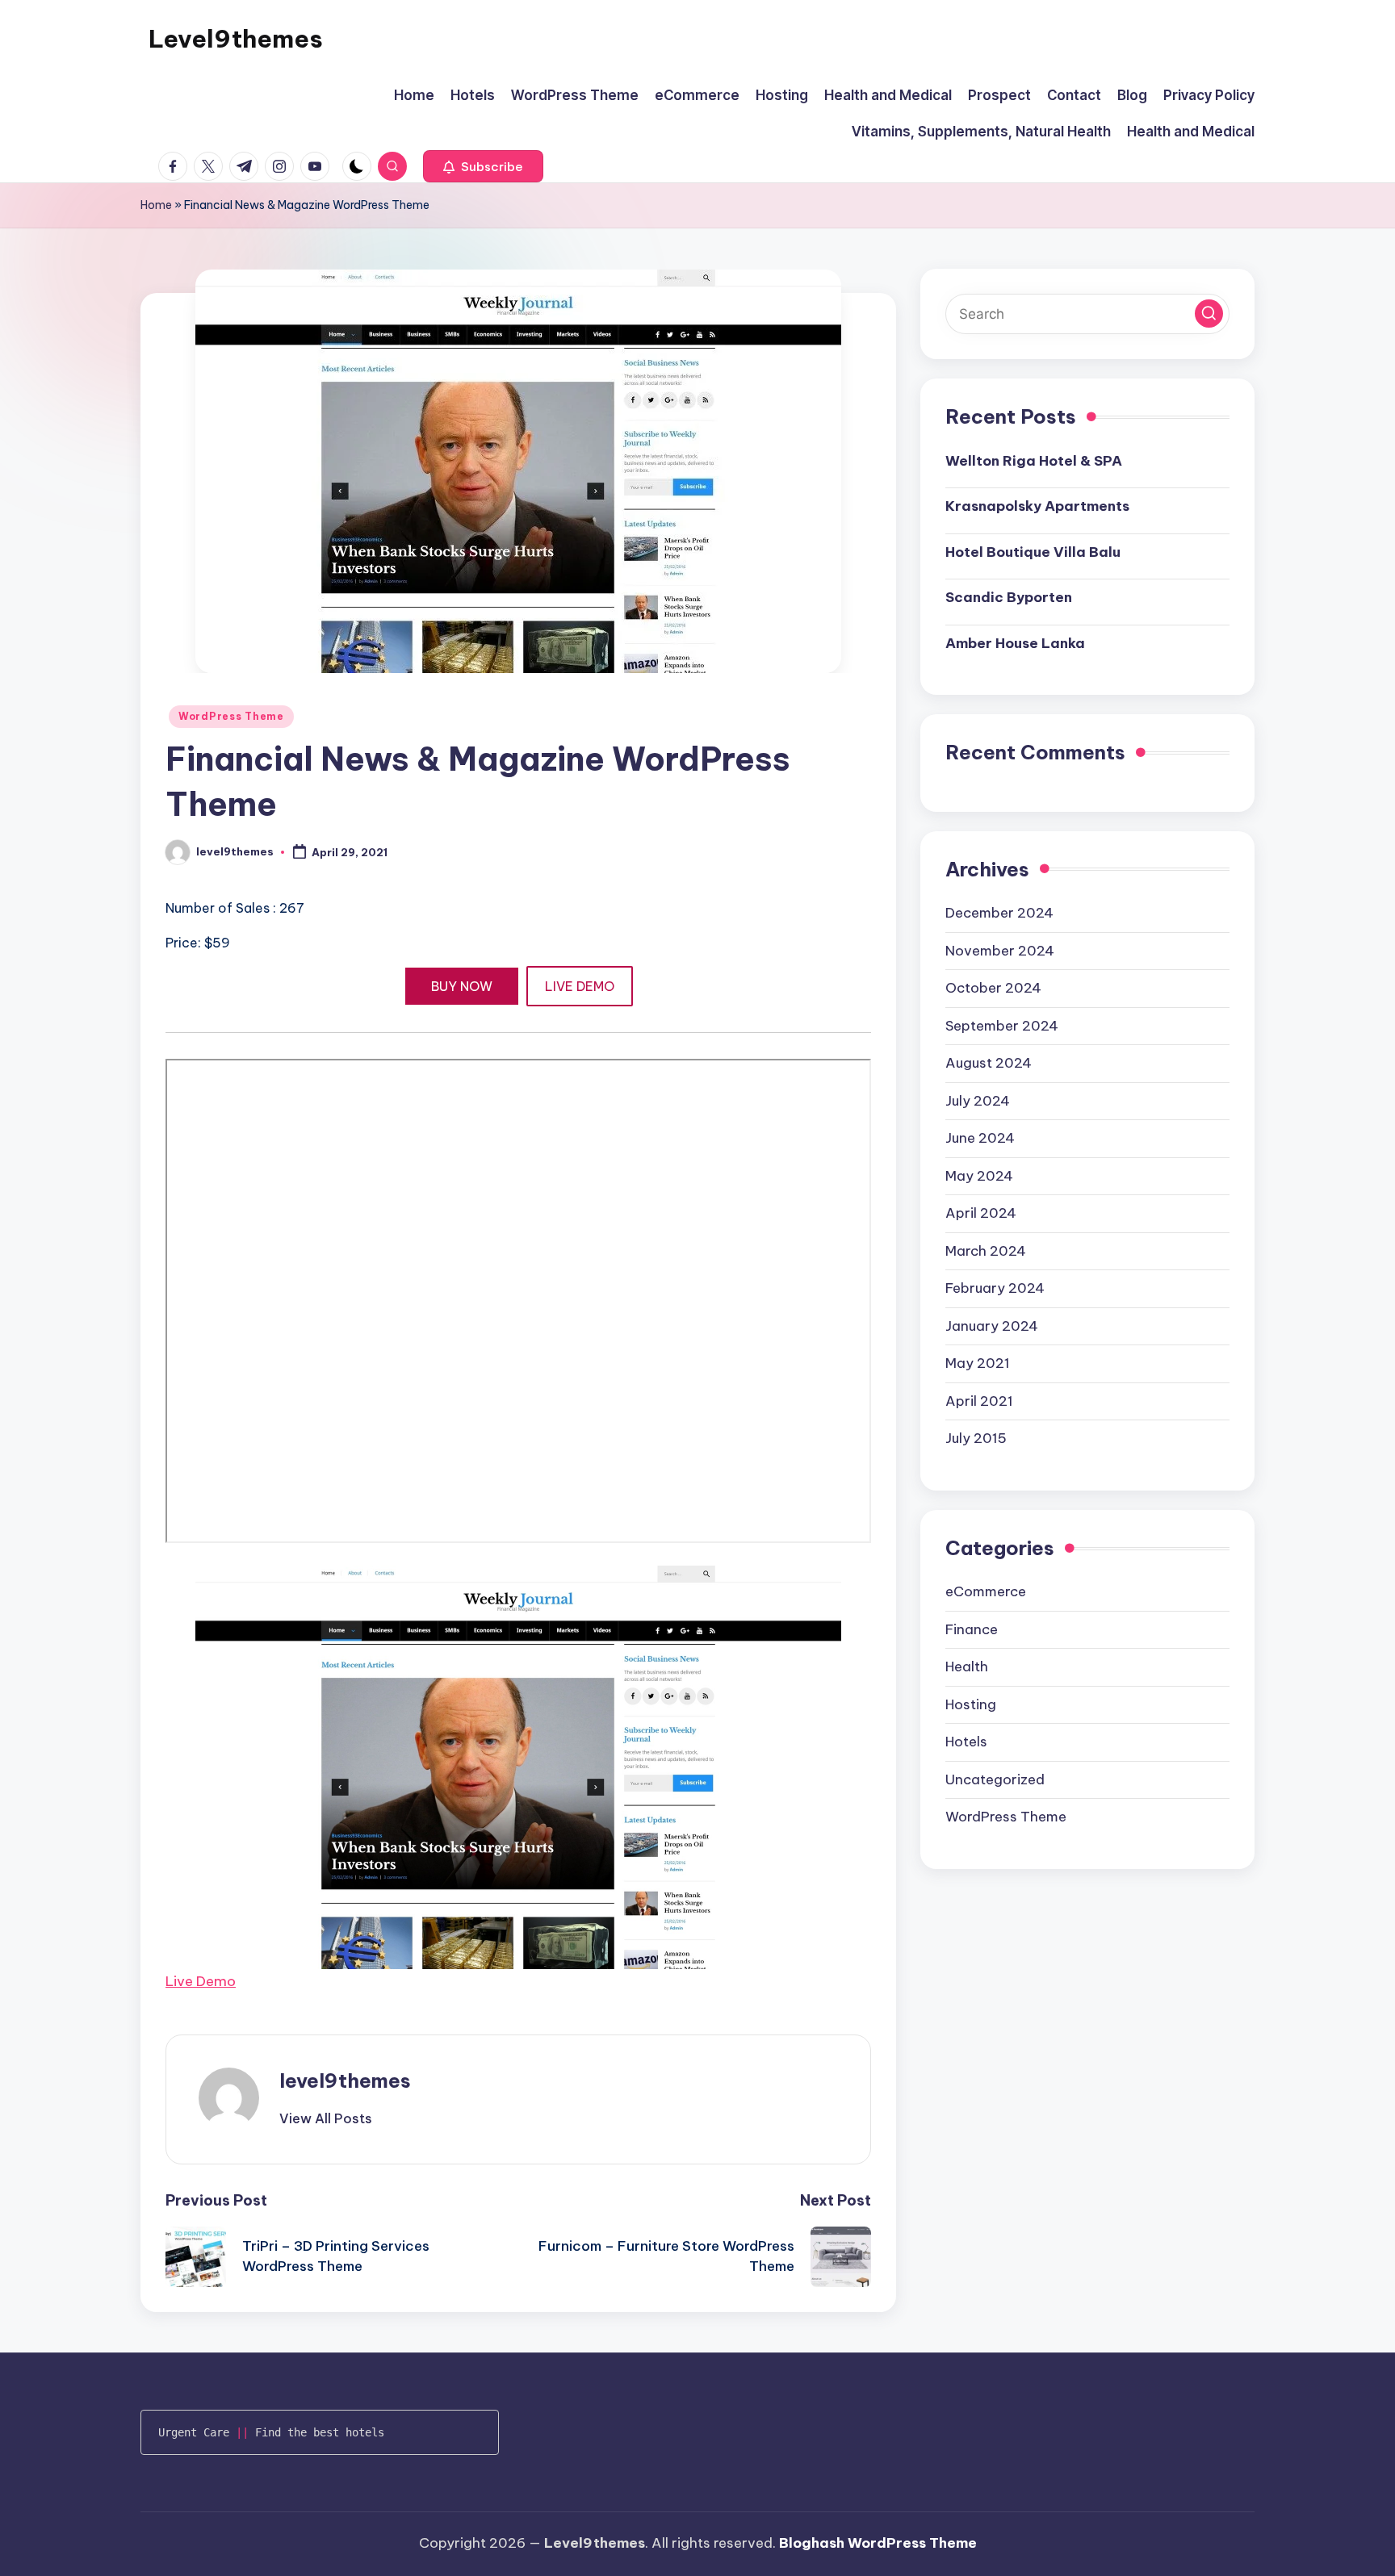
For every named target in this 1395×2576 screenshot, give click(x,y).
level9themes (345, 2080)
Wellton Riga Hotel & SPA (1034, 460)
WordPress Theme (231, 716)
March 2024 (986, 1250)
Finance (972, 1629)
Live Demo (201, 1981)
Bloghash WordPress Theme (878, 2543)
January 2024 (992, 1325)
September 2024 (1002, 1025)
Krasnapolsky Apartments (1037, 506)
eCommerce (986, 1591)
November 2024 (1000, 950)
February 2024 (995, 1288)
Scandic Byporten (1009, 597)
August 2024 (989, 1063)
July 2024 (978, 1100)
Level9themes (236, 39)
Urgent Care (194, 2432)
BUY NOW (462, 986)
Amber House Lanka (1015, 642)
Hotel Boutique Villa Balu (1033, 551)
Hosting (971, 1704)
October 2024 (993, 988)
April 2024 (981, 1213)
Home (156, 205)
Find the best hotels (320, 2432)
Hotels (966, 1742)
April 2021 (979, 1400)
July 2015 (976, 1438)
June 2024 (980, 1138)
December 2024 (999, 913)
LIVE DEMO (580, 986)
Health (967, 1666)
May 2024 (979, 1175)
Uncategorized (995, 1779)
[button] (483, 166)
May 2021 (978, 1363)
